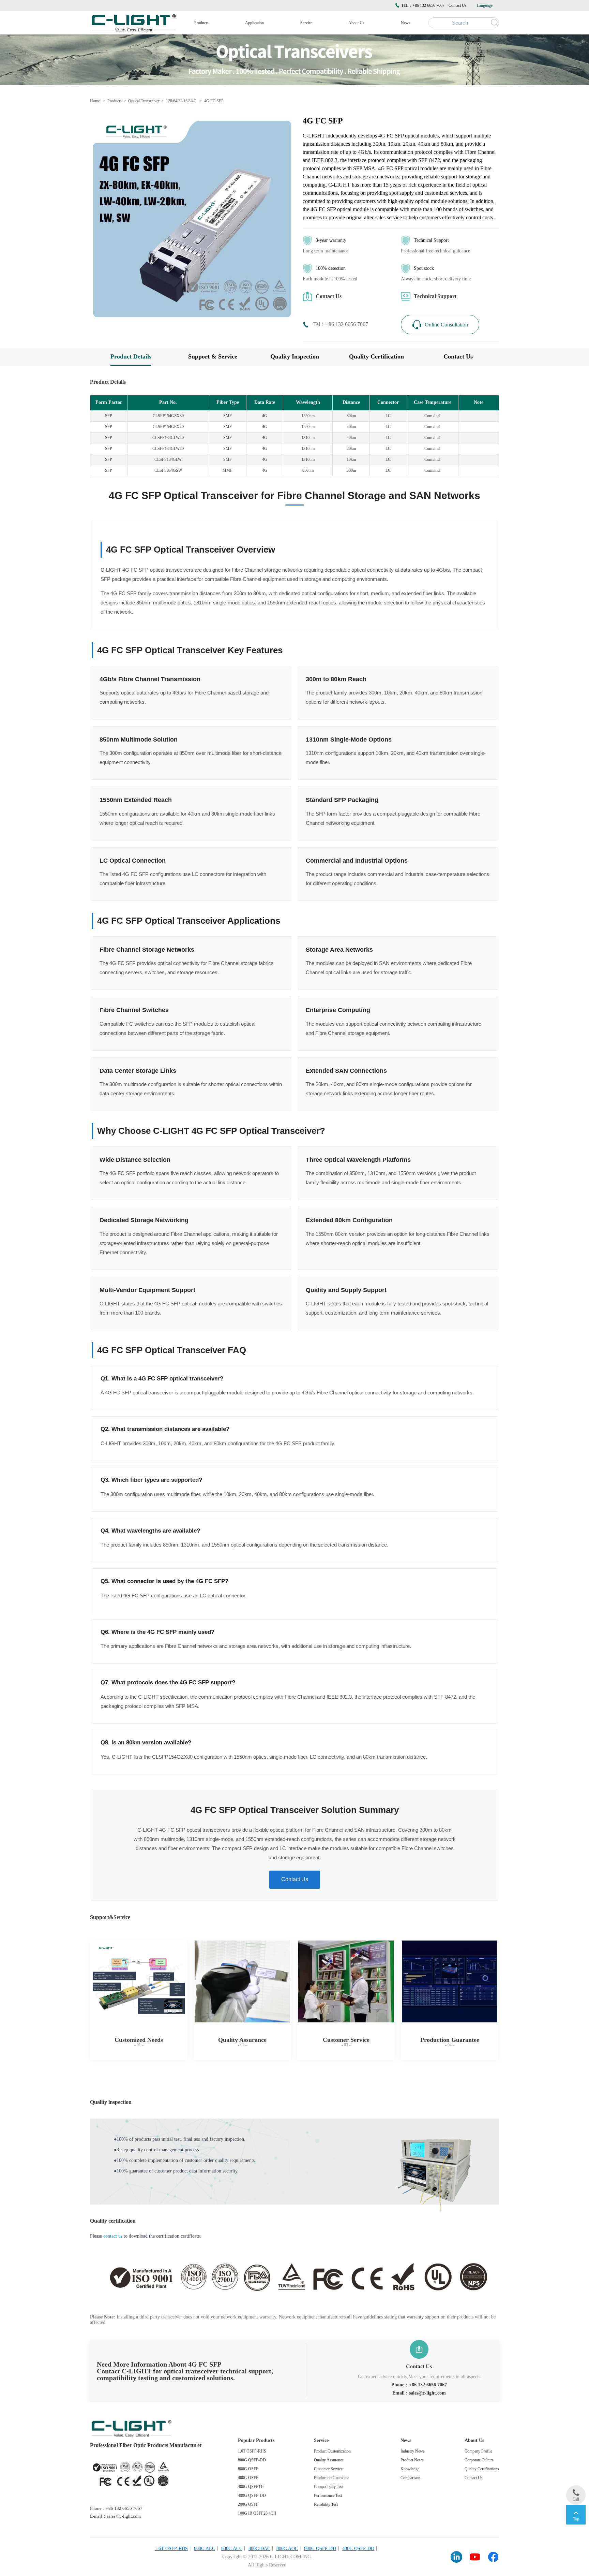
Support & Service (213, 357)
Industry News (413, 2451)
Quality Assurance (329, 2460)
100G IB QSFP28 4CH (257, 2513)
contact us (113, 2236)
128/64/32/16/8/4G (181, 101)
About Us (356, 23)
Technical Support (435, 296)
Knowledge (410, 2469)
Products (201, 23)
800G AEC (205, 2549)
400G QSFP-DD (252, 2495)
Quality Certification (376, 357)
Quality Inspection (295, 357)
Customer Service (328, 2469)
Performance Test (328, 2495)
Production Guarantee (331, 2478)
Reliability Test (326, 2504)
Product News (412, 2460)
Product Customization (332, 2451)
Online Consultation (446, 324)
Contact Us (458, 5)
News (406, 23)
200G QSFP (248, 2504)
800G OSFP (248, 2469)
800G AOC (287, 2549)
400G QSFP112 (251, 2487)
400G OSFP (248, 2478)
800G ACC (232, 2549)
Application (254, 23)
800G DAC (259, 2549)
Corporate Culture (479, 2460)
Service (306, 23)
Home (95, 101)
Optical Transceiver (144, 101)
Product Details (131, 357)
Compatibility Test (329, 2487)
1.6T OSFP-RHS (252, 2451)
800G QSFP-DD (252, 2460)
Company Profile (478, 2451)
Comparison (410, 2478)
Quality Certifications (482, 2469)
